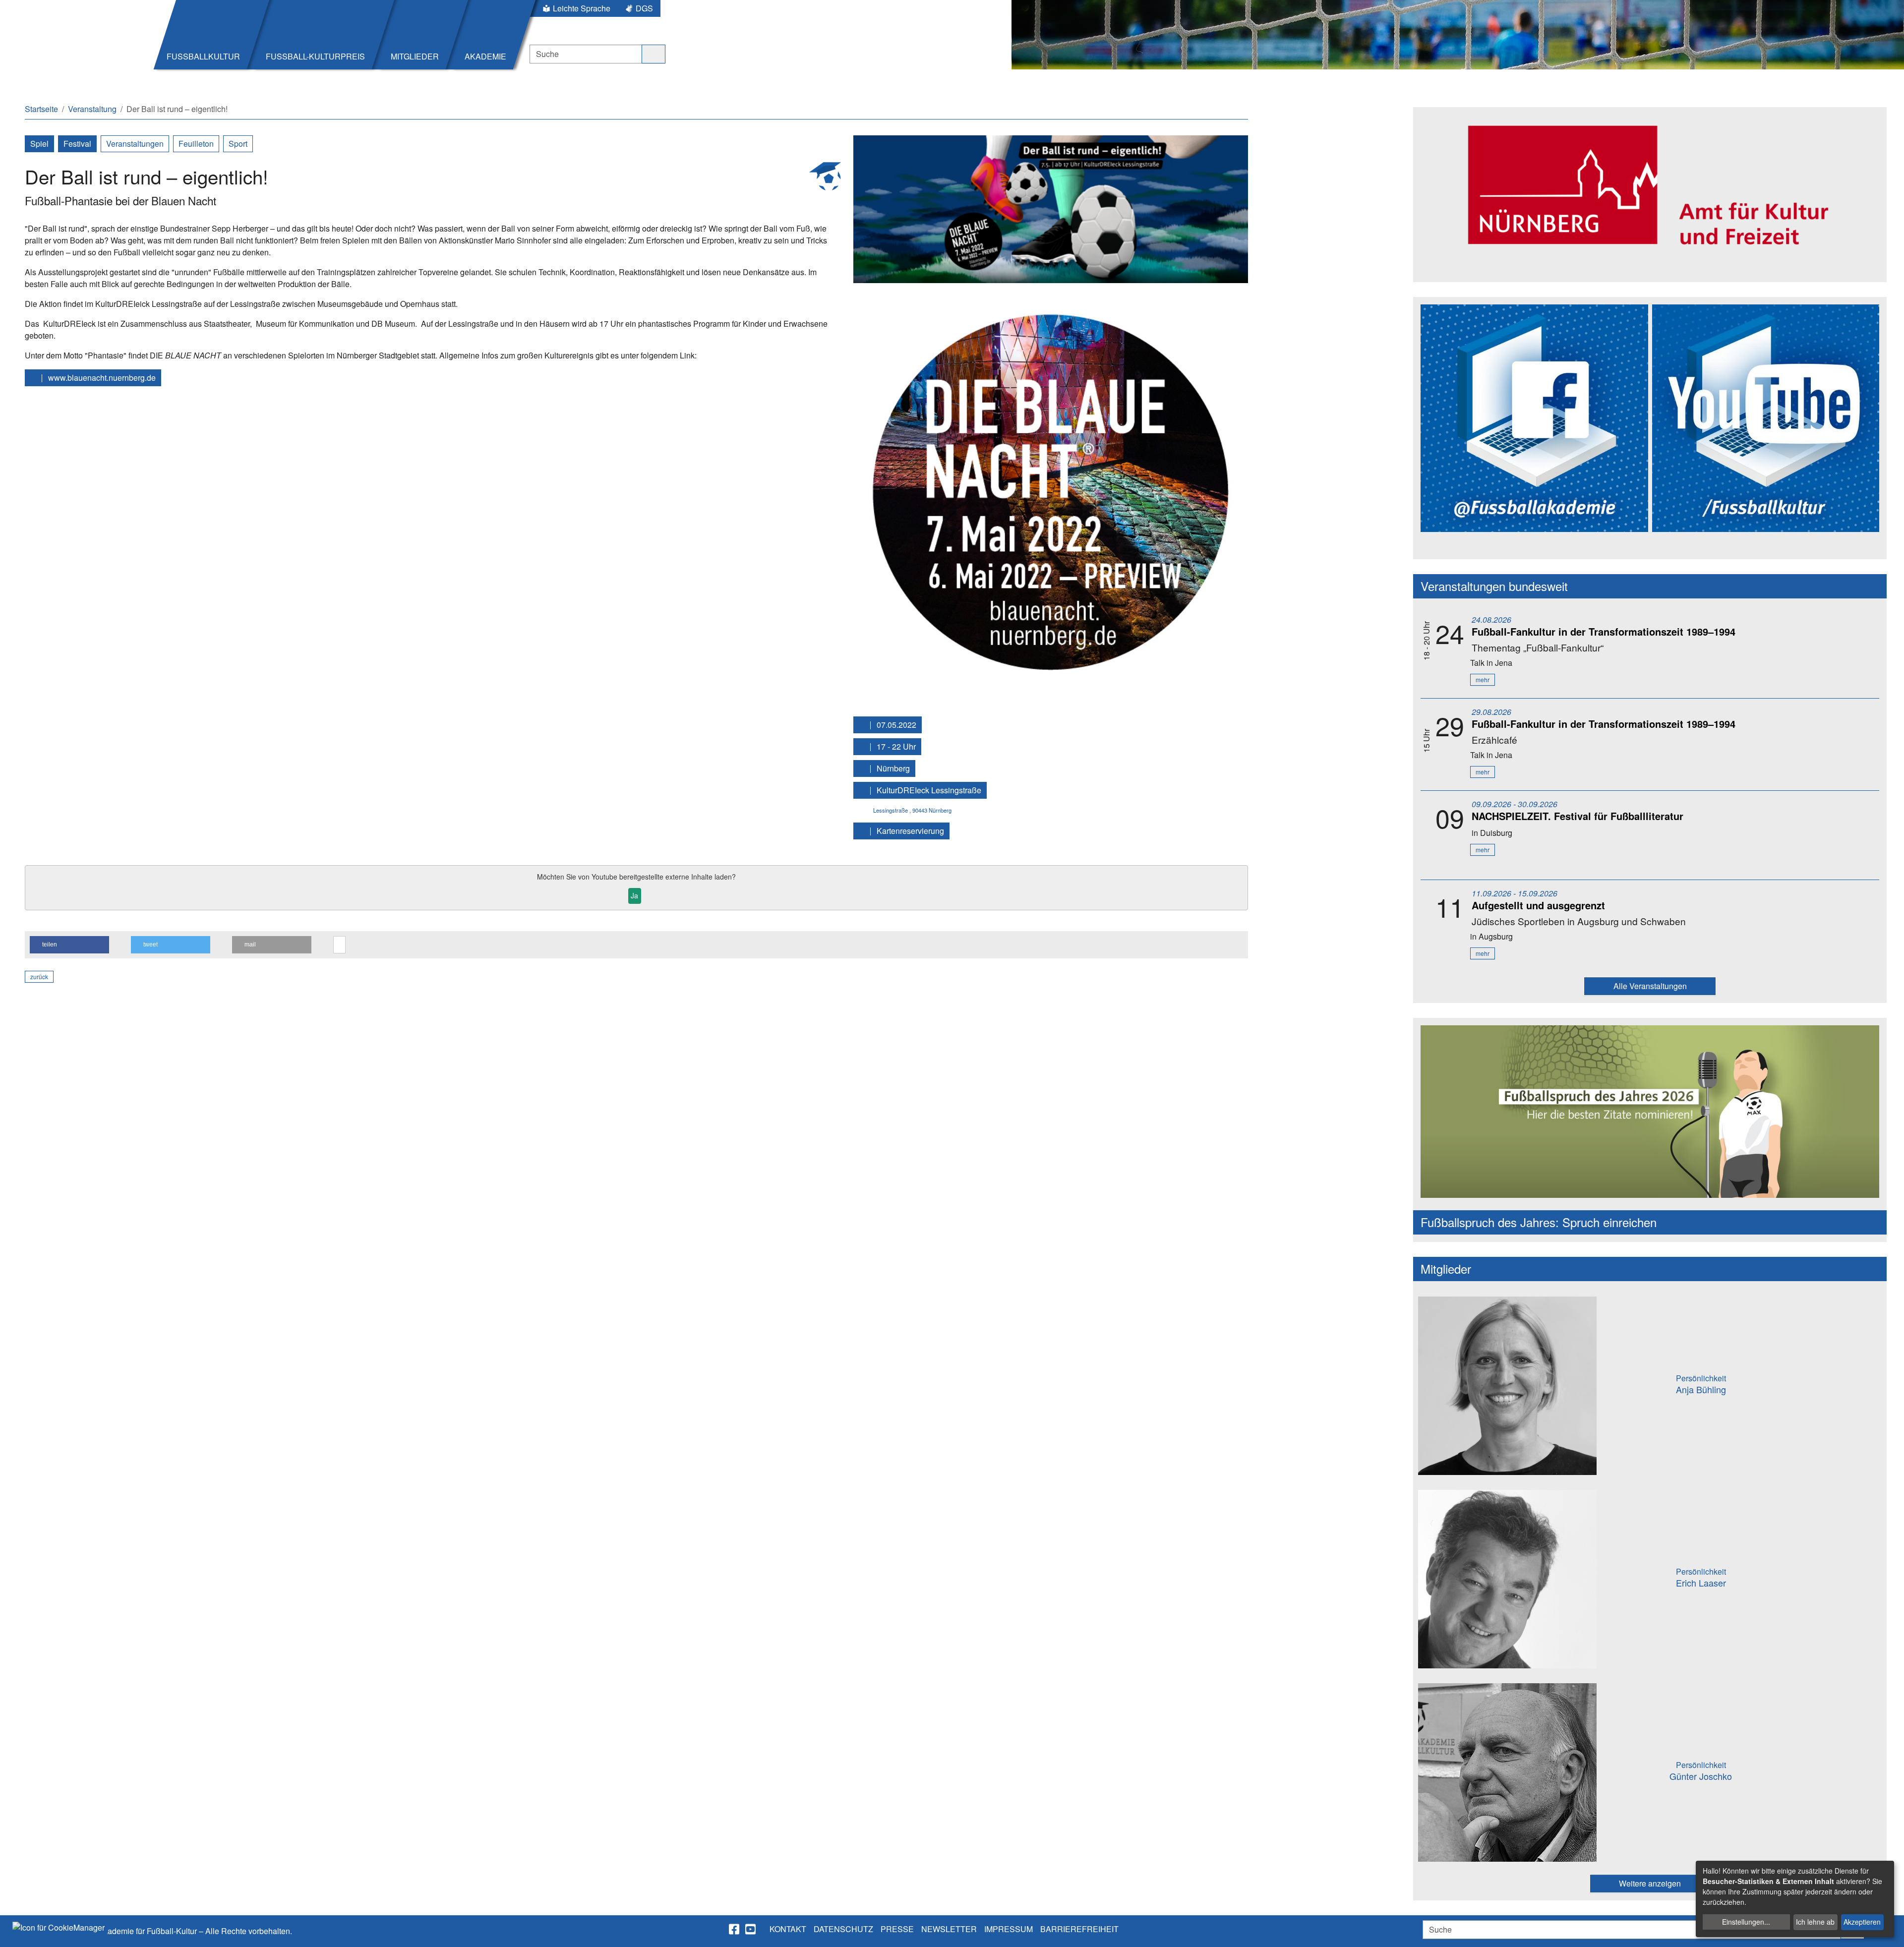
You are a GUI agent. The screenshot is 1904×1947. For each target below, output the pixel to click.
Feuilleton (196, 144)
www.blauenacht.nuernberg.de (101, 378)
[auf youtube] (751, 1929)
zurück (39, 976)
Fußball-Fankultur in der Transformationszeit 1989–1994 (1604, 631)
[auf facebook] (735, 1929)
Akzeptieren (1862, 1922)
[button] (69, 945)
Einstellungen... (1746, 1922)
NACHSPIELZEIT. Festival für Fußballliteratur (1577, 816)
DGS (644, 8)
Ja (634, 895)
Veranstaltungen (135, 144)
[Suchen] (654, 54)
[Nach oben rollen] (1887, 1930)
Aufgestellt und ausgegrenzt (1538, 905)
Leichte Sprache (582, 8)
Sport (238, 144)
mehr (1483, 679)
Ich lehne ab (1815, 1922)
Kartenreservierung (909, 831)
